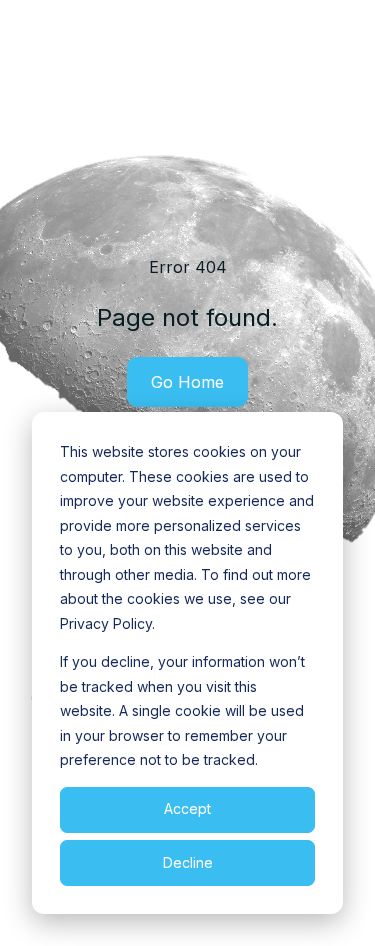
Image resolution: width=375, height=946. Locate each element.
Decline (188, 862)
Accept (187, 808)
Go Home (187, 382)
